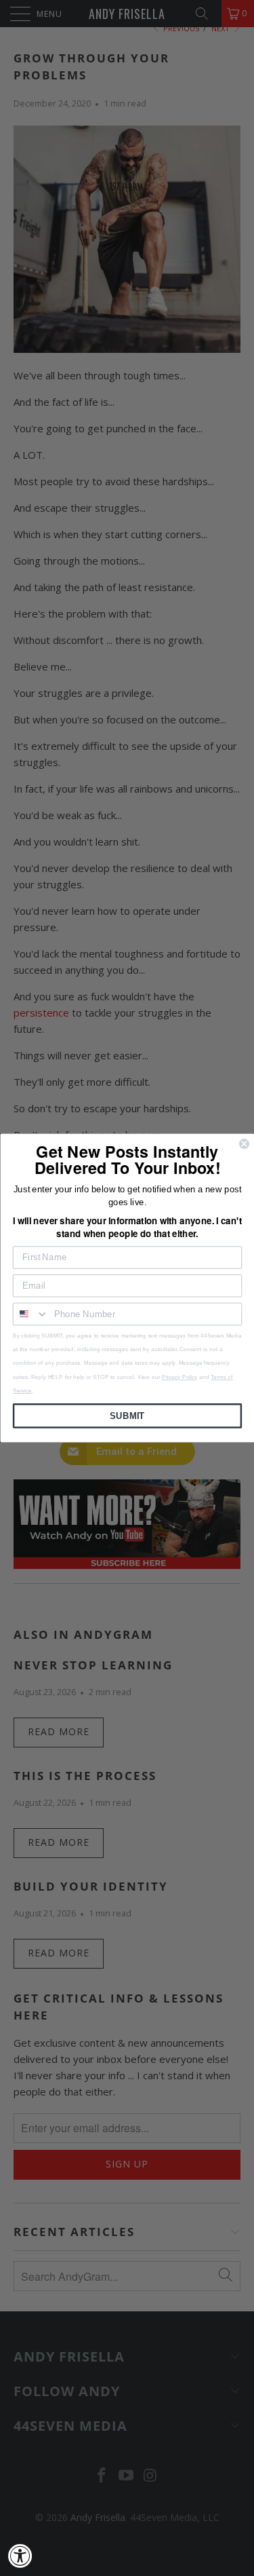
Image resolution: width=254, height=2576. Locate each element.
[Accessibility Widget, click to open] (20, 2556)
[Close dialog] (244, 1144)
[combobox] (30, 1314)
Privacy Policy (179, 1377)
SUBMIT (127, 1416)
